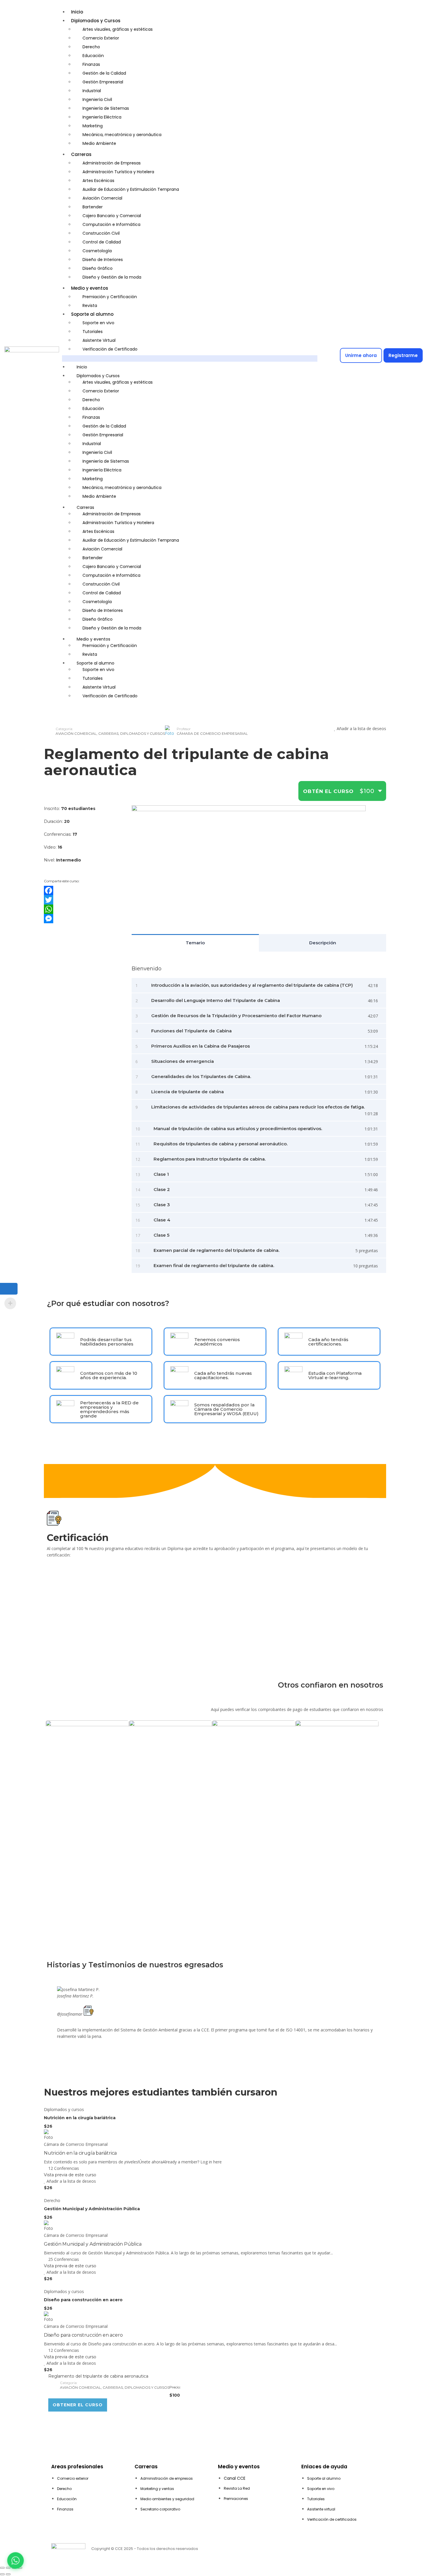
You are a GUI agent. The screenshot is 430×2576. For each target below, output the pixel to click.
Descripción (323, 943)
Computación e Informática (111, 224)
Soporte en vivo (98, 323)
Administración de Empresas (112, 163)
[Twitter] (83, 900)
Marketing (93, 126)
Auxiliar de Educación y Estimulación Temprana (131, 189)
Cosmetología (97, 251)
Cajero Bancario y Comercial (112, 216)
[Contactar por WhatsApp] (16, 2560)
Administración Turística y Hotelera (118, 172)
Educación (93, 56)
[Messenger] (83, 919)
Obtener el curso (78, 2405)
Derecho (91, 47)
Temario (195, 943)
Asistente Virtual (99, 340)
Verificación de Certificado (110, 349)
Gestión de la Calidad (104, 73)
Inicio (77, 12)
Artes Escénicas (98, 181)
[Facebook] (83, 890)
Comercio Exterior (101, 38)
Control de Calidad (102, 242)
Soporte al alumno (92, 314)
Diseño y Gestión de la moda (112, 277)
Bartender (93, 207)
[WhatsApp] (83, 909)
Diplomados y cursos (143, 733)
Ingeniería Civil (97, 99)
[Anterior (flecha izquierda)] (2, 2574)
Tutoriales (93, 332)
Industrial (92, 91)
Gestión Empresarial (103, 82)
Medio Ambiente (99, 143)
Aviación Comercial (102, 198)
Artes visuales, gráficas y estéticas (118, 29)
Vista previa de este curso (70, 2175)
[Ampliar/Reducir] (2, 2568)
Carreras (81, 154)
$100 (367, 791)
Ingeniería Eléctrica (102, 117)
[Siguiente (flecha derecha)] (8, 2574)
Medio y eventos (90, 288)
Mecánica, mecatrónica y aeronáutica (122, 135)
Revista (90, 306)
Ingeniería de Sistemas (106, 108)
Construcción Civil (101, 233)
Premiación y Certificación (110, 297)
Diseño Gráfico (98, 268)
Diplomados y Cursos (96, 21)
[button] (190, 358)
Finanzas (91, 64)
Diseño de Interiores (103, 260)
